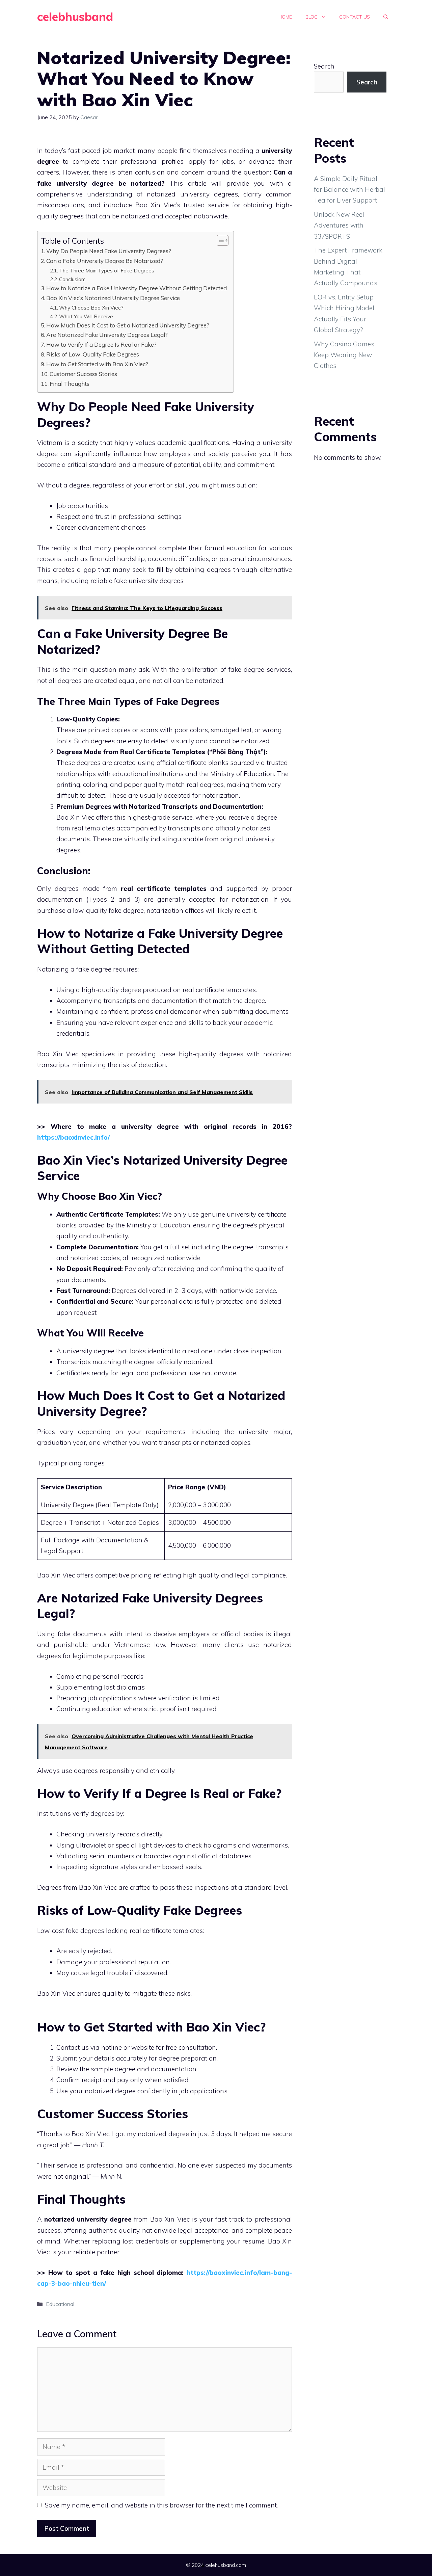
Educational (60, 2304)
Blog (312, 17)
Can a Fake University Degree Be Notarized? (105, 261)
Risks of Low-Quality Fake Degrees (93, 354)
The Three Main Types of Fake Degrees (107, 270)
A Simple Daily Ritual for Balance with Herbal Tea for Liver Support (349, 190)
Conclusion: (72, 279)
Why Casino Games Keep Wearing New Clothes (344, 355)
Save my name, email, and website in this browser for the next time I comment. (161, 2505)
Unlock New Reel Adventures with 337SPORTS (339, 225)
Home (285, 17)
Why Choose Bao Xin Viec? (91, 308)
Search (324, 66)
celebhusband (75, 17)
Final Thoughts (70, 384)
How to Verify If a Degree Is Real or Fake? (101, 344)
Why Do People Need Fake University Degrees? (109, 251)
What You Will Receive (86, 316)
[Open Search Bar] (386, 17)
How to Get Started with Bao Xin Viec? (97, 364)
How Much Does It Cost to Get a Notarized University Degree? (128, 325)
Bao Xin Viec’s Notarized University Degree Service (113, 298)
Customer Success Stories (83, 374)
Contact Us (355, 17)
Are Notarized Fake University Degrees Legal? (107, 335)
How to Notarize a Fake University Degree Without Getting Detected (137, 288)
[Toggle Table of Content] (219, 240)
